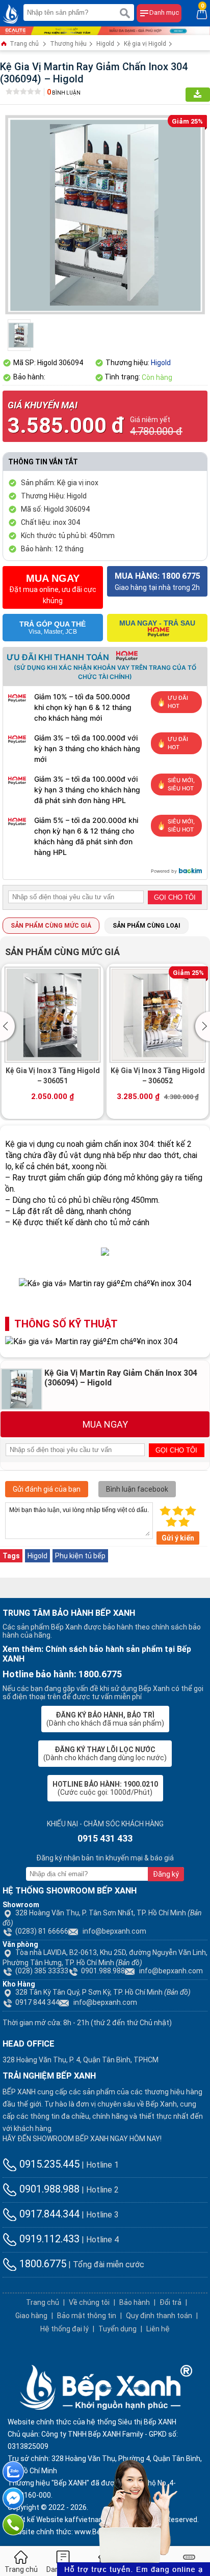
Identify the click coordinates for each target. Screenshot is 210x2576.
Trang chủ (23, 44)
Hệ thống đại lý (64, 2329)
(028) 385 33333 (42, 1971)
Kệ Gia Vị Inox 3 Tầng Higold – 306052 (158, 1076)
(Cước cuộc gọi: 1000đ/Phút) (105, 1788)
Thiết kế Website (35, 2520)
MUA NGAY (105, 1424)
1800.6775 (42, 2264)
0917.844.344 (48, 2214)
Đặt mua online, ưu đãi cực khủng (53, 589)
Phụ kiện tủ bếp (80, 1556)
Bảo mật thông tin (87, 2316)
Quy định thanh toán (159, 2316)
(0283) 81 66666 (42, 1931)
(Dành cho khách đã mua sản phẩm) (105, 1719)
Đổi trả (170, 2302)
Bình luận (64, 93)
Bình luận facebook (137, 1489)
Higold (105, 44)
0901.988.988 (103, 1971)
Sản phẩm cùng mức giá (51, 926)
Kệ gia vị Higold (145, 44)
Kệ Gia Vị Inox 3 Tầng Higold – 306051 (53, 1076)
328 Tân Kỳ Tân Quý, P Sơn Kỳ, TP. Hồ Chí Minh (103, 1992)
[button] (9, 1026)
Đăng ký (166, 1874)
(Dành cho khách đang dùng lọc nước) (105, 1754)
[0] (202, 13)
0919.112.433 (48, 2239)
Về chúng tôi (89, 2302)
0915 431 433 (105, 1838)
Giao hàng (31, 2316)
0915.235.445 (48, 2164)
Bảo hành (135, 2302)
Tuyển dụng (117, 2329)
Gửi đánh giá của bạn (47, 1489)
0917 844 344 (37, 2002)
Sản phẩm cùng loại (147, 926)
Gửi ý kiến (178, 1538)
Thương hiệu (68, 44)
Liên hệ (158, 2329)
